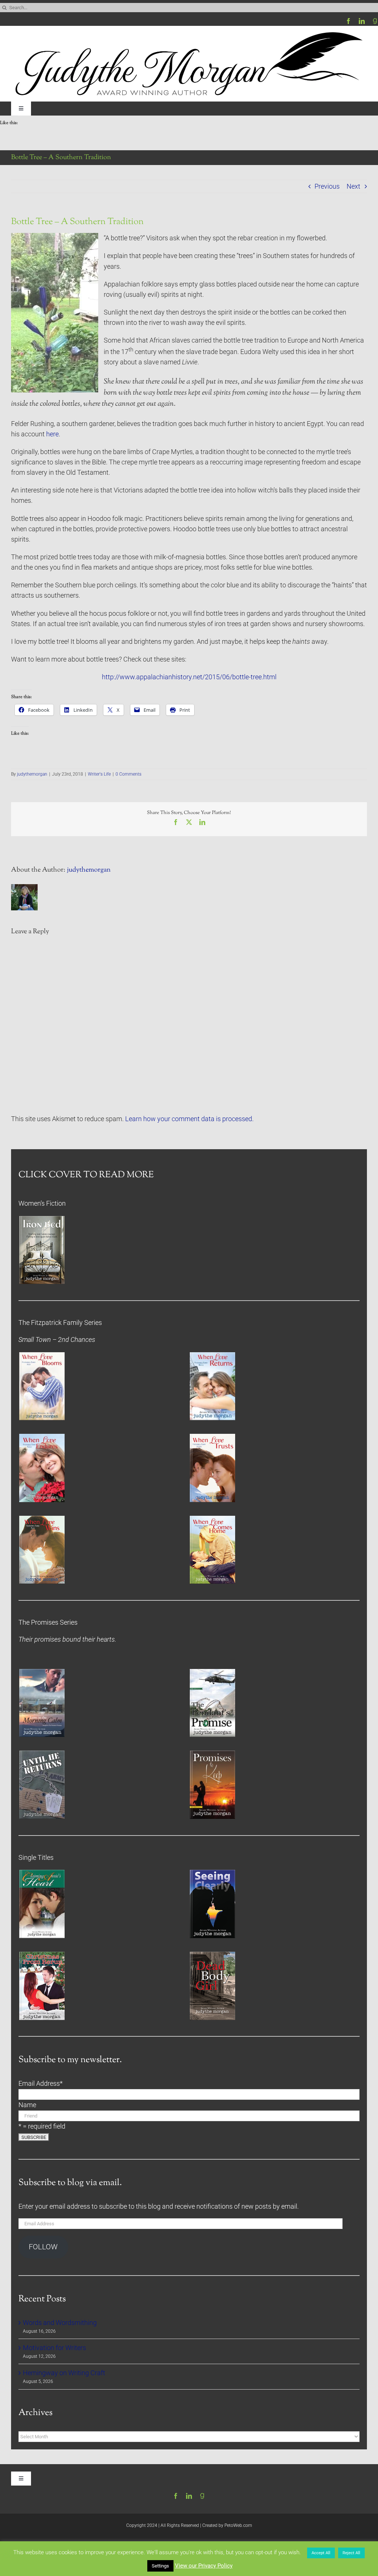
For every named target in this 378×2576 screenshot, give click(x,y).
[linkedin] (362, 21)
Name (27, 2105)
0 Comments (128, 774)
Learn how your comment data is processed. (189, 1119)
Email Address (41, 2084)
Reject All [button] (351, 2553)
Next (353, 186)
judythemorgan (32, 774)
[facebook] (348, 21)
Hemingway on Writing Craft (64, 2373)
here (52, 434)
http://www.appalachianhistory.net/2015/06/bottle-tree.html (189, 677)
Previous (327, 186)
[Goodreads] (375, 21)
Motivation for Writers (54, 2348)
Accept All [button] (321, 2553)
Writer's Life (99, 774)
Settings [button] (160, 2566)
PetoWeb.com (238, 2525)
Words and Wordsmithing (60, 2323)
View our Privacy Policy (204, 2566)
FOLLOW (43, 2247)
